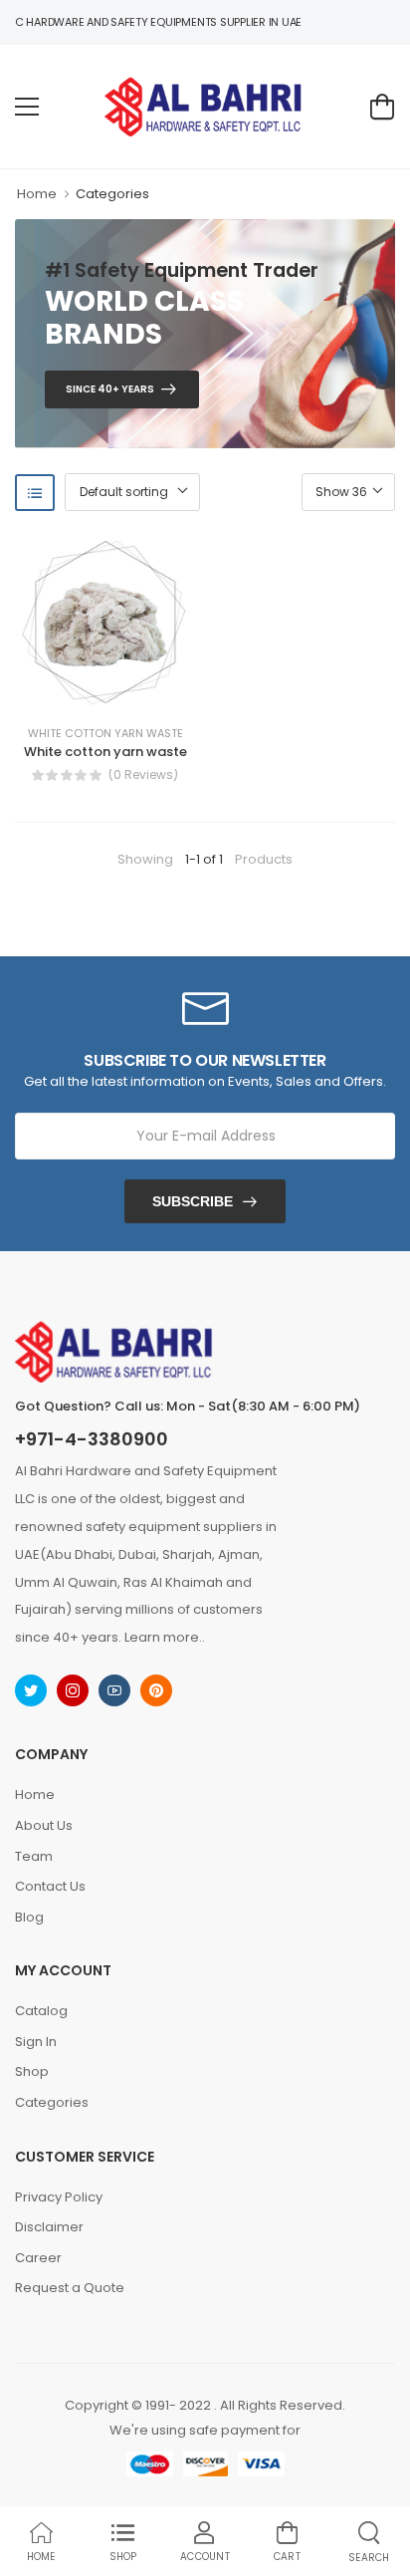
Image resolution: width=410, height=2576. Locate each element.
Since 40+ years (110, 389)
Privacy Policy (59, 2197)
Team (34, 1856)
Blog (29, 1917)
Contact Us (50, 1886)
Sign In (36, 2042)
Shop (32, 2071)
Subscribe (193, 1201)
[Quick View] (134, 691)
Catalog (41, 2011)
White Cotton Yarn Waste (105, 734)
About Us (44, 1825)
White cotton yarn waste (105, 752)
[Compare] (104, 691)
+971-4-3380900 (92, 1439)
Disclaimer (49, 2227)
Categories (112, 194)
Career (38, 2258)
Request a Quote (70, 2288)
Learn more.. (165, 1637)
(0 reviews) (143, 775)
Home (37, 194)
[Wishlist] (75, 691)
